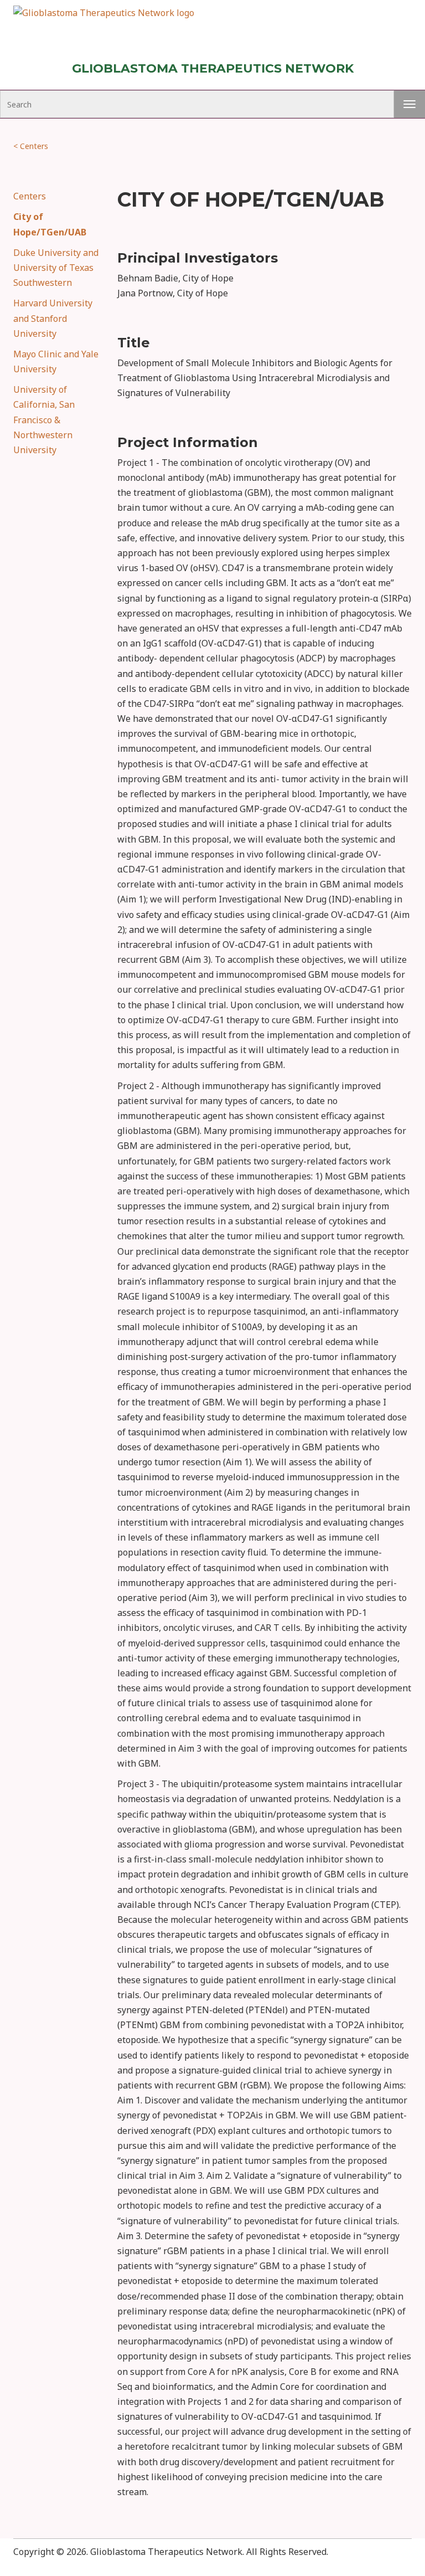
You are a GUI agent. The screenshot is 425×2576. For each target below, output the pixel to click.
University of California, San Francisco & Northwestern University (44, 420)
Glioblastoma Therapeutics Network (213, 68)
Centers (31, 146)
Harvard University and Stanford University (53, 318)
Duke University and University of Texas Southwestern (56, 268)
